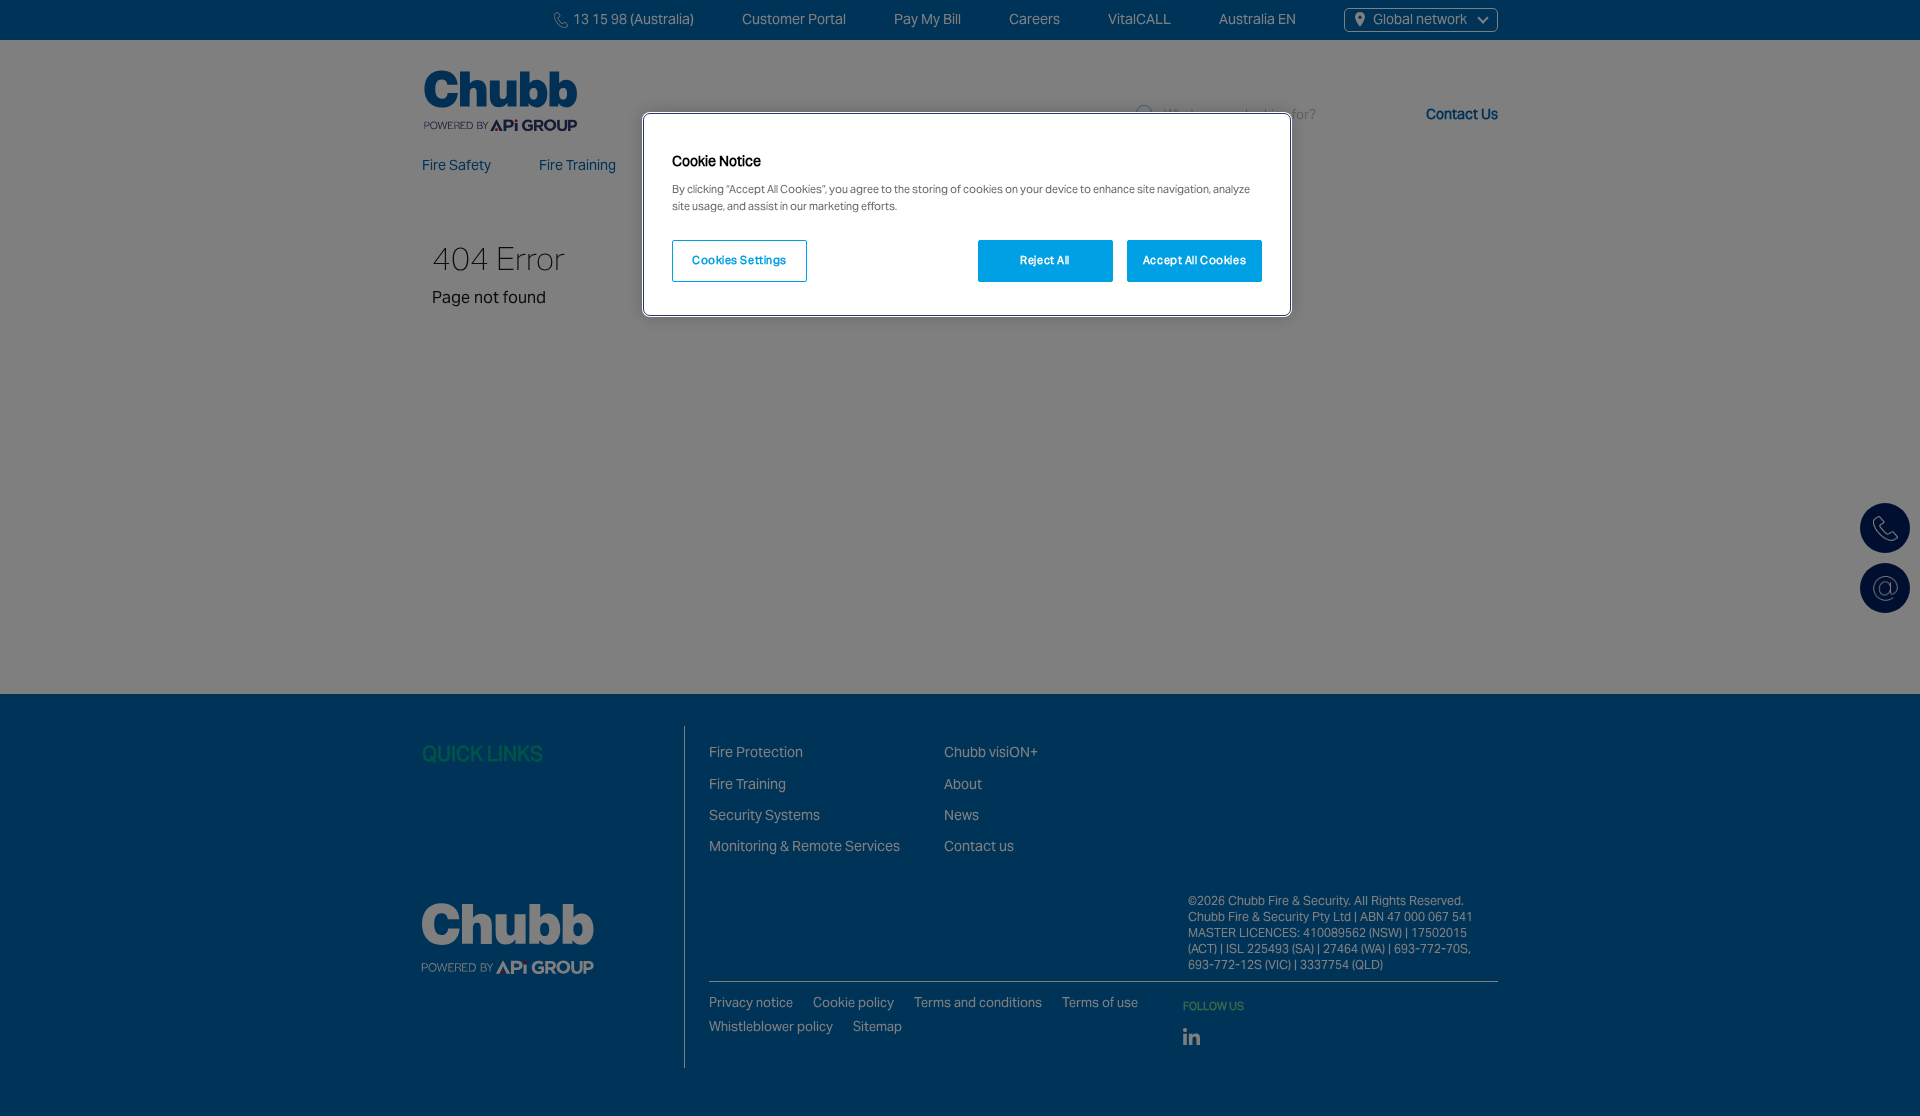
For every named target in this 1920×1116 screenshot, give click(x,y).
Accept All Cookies (1194, 260)
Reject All (1045, 260)
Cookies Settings (739, 260)
